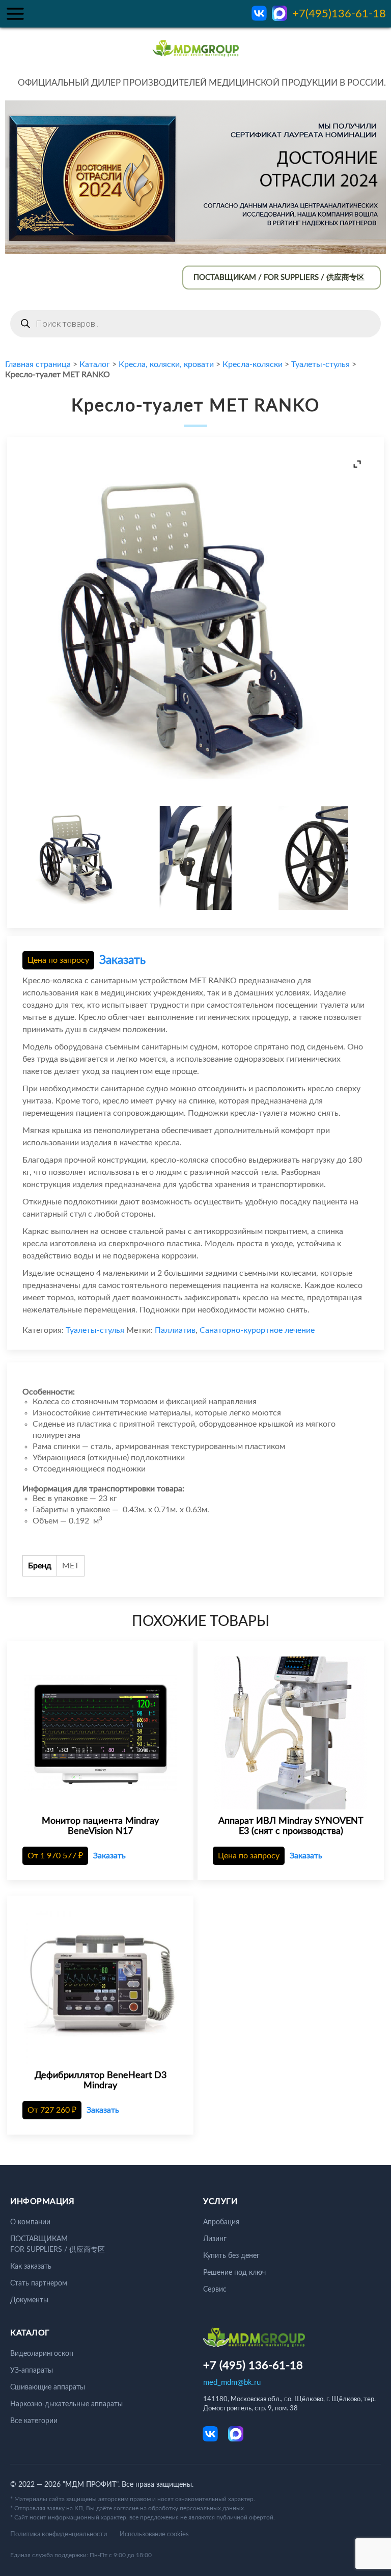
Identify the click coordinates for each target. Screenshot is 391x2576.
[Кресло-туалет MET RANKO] (80, 859)
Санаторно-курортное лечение (257, 1330)
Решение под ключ (234, 2273)
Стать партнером (39, 2283)
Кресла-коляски (253, 364)
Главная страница (38, 364)
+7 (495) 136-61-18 (253, 2365)
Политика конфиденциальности (59, 2534)
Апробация (221, 2222)
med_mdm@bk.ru (232, 2383)
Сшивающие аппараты (48, 2387)
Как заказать (31, 2267)
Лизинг (215, 2239)
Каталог (95, 364)
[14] (195, 859)
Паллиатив (175, 1330)
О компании (30, 2222)
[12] (311, 859)
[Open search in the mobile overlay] (195, 324)
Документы (29, 2300)
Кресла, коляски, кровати (166, 364)
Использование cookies (154, 2534)
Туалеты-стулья (320, 364)
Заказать (122, 960)
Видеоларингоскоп (42, 2354)
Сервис (215, 2290)
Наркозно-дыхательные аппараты (66, 2404)
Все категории (34, 2421)
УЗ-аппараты (32, 2371)
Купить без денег (231, 2256)
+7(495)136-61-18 (339, 14)
